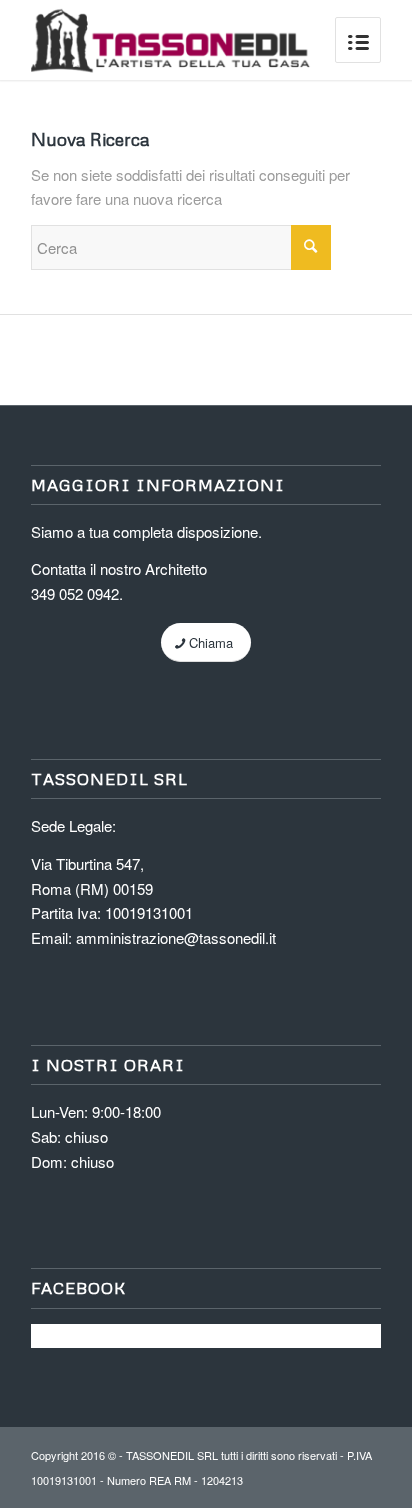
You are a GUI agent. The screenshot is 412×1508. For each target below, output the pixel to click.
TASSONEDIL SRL (172, 1455)
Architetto (176, 568)
